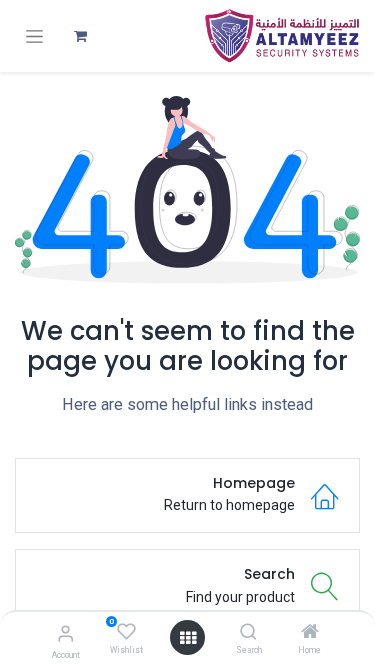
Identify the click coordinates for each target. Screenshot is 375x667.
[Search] (248, 633)
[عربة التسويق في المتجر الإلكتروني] (80, 36)
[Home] (310, 633)
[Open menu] (188, 638)
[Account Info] (65, 633)
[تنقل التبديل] (34, 36)
